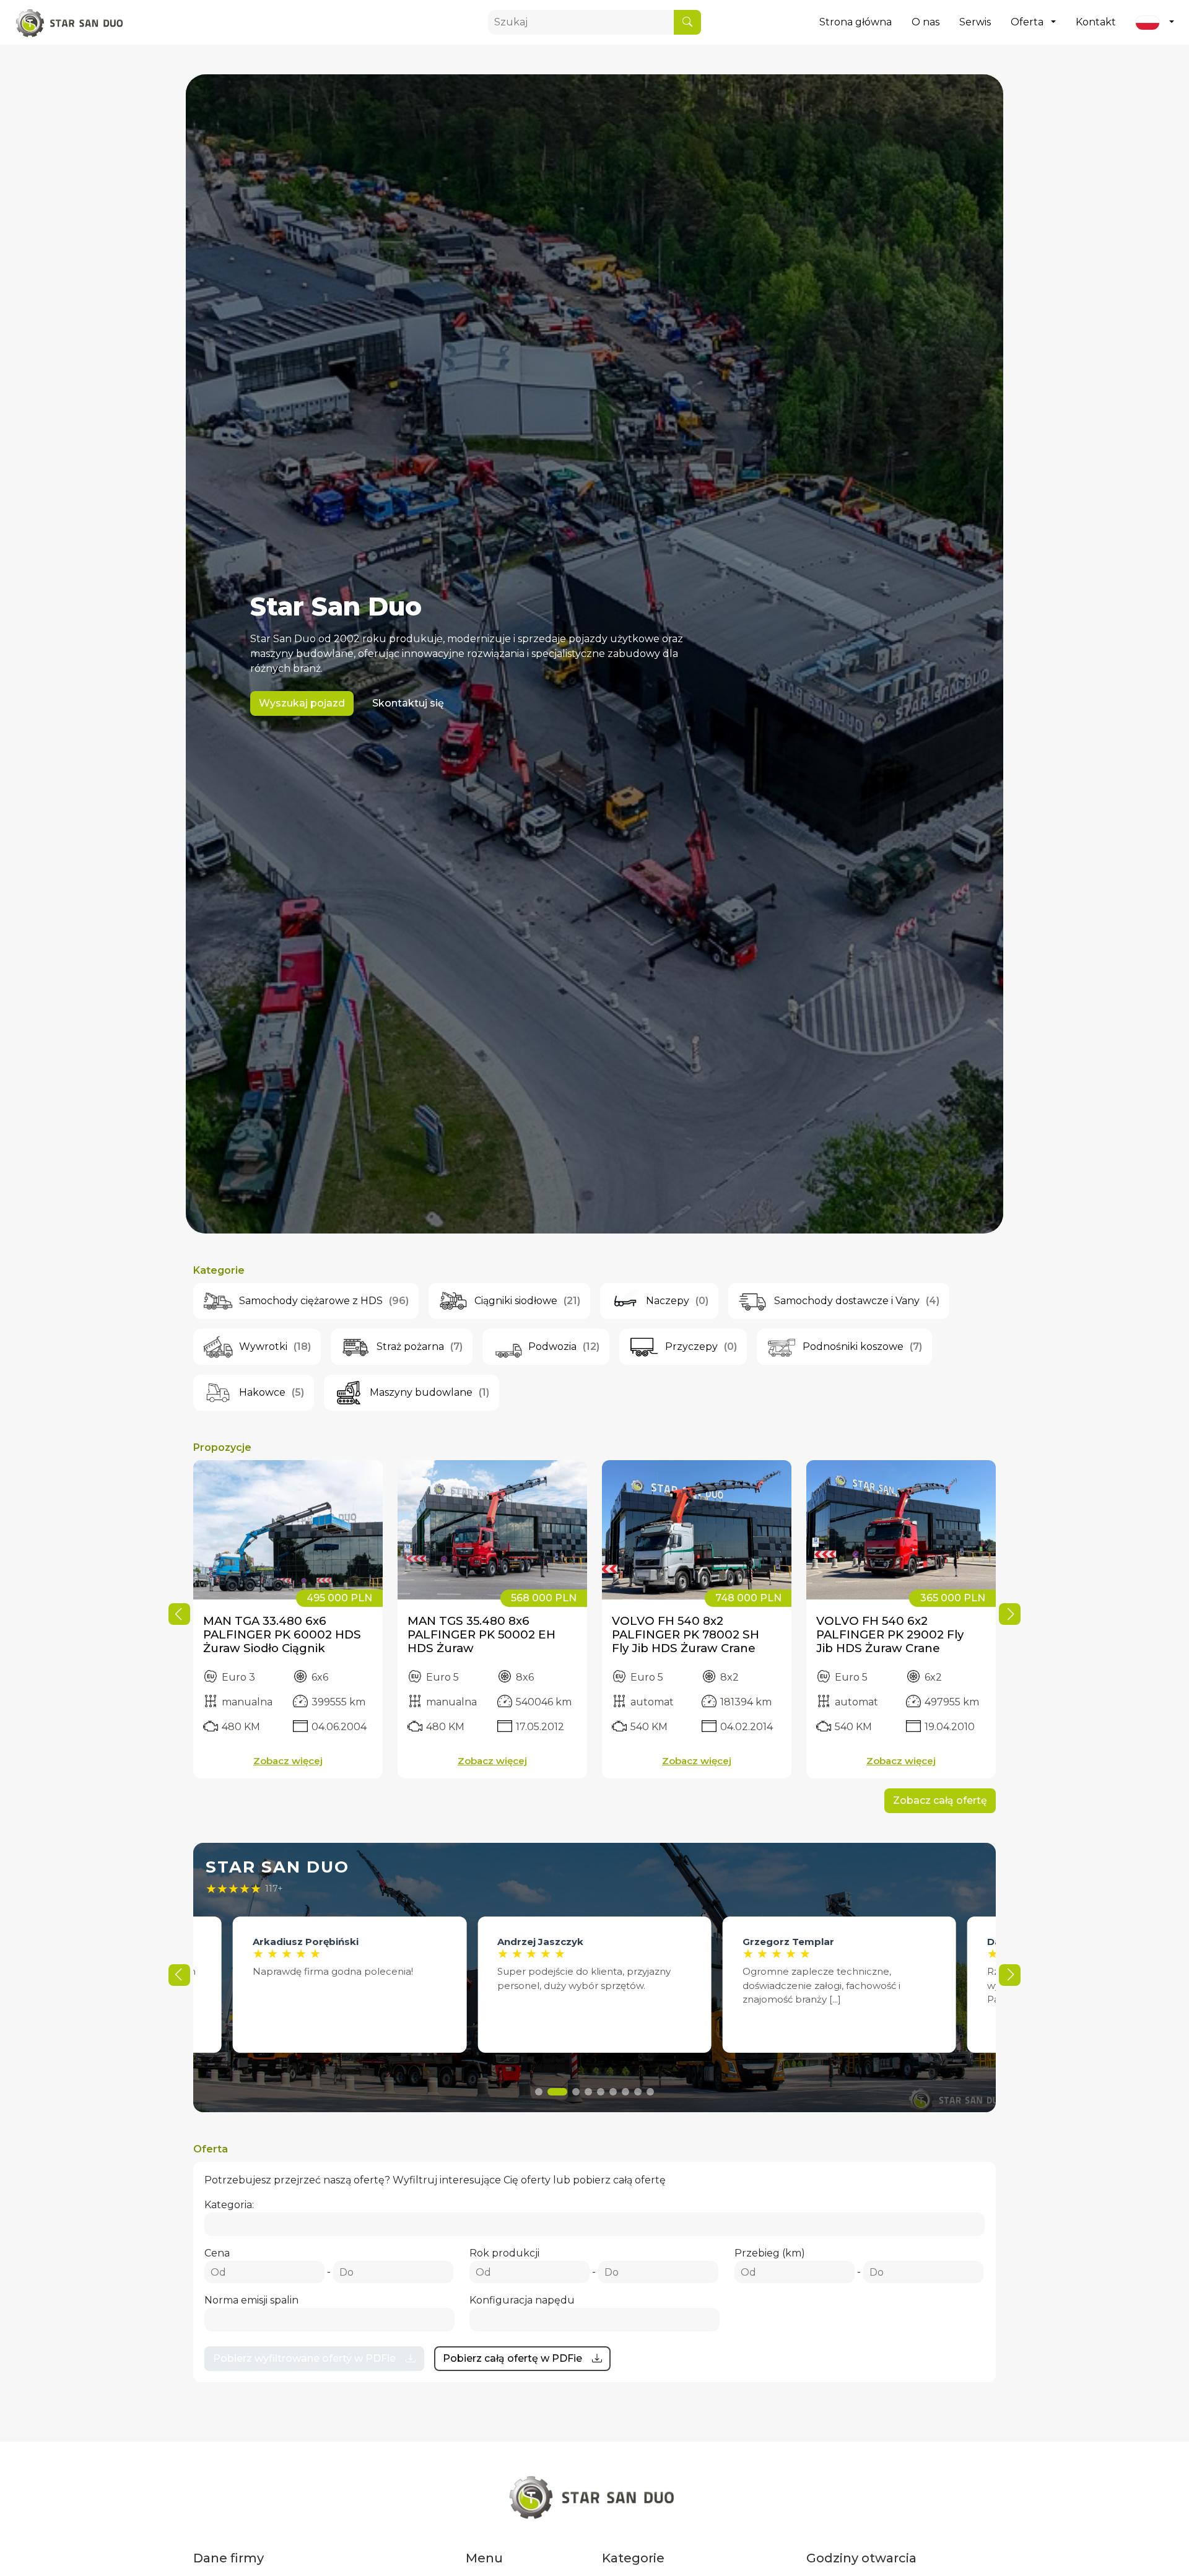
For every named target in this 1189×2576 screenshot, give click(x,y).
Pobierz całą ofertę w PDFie (512, 2358)
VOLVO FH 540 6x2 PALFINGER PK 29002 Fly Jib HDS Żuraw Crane (890, 1634)
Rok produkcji (504, 2253)
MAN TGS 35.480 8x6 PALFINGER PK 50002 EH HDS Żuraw (481, 1634)
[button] (1010, 1614)
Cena (217, 2253)
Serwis (975, 22)
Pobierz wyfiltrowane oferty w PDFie (304, 2358)
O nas (926, 22)
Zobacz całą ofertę (940, 1800)
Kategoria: (229, 2205)
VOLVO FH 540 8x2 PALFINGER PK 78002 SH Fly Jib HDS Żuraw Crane (686, 1634)
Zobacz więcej (288, 1761)
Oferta (1027, 22)
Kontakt (1096, 22)
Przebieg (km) (770, 2253)
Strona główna (856, 22)
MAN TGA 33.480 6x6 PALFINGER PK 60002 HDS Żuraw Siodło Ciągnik (282, 1634)
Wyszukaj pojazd (302, 703)
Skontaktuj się (408, 703)
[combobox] (594, 2224)
